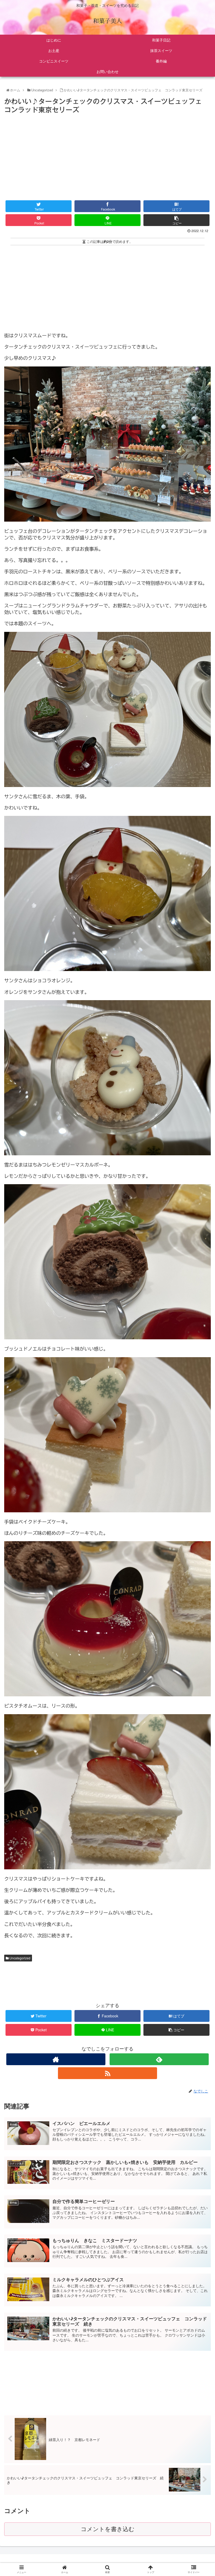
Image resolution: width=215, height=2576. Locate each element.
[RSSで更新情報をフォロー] (107, 2073)
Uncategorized (20, 1958)
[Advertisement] (107, 155)
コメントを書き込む (108, 2529)
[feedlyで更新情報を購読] (159, 2059)
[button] (200, 1287)
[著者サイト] (56, 2059)
